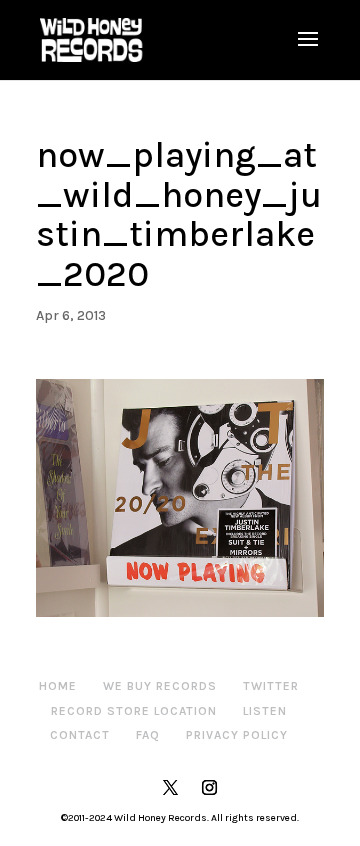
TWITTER (271, 686)
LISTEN (265, 711)
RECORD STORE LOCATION (134, 711)
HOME (58, 686)
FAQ (148, 735)
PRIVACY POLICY (237, 735)
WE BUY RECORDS (160, 686)
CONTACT (80, 735)
